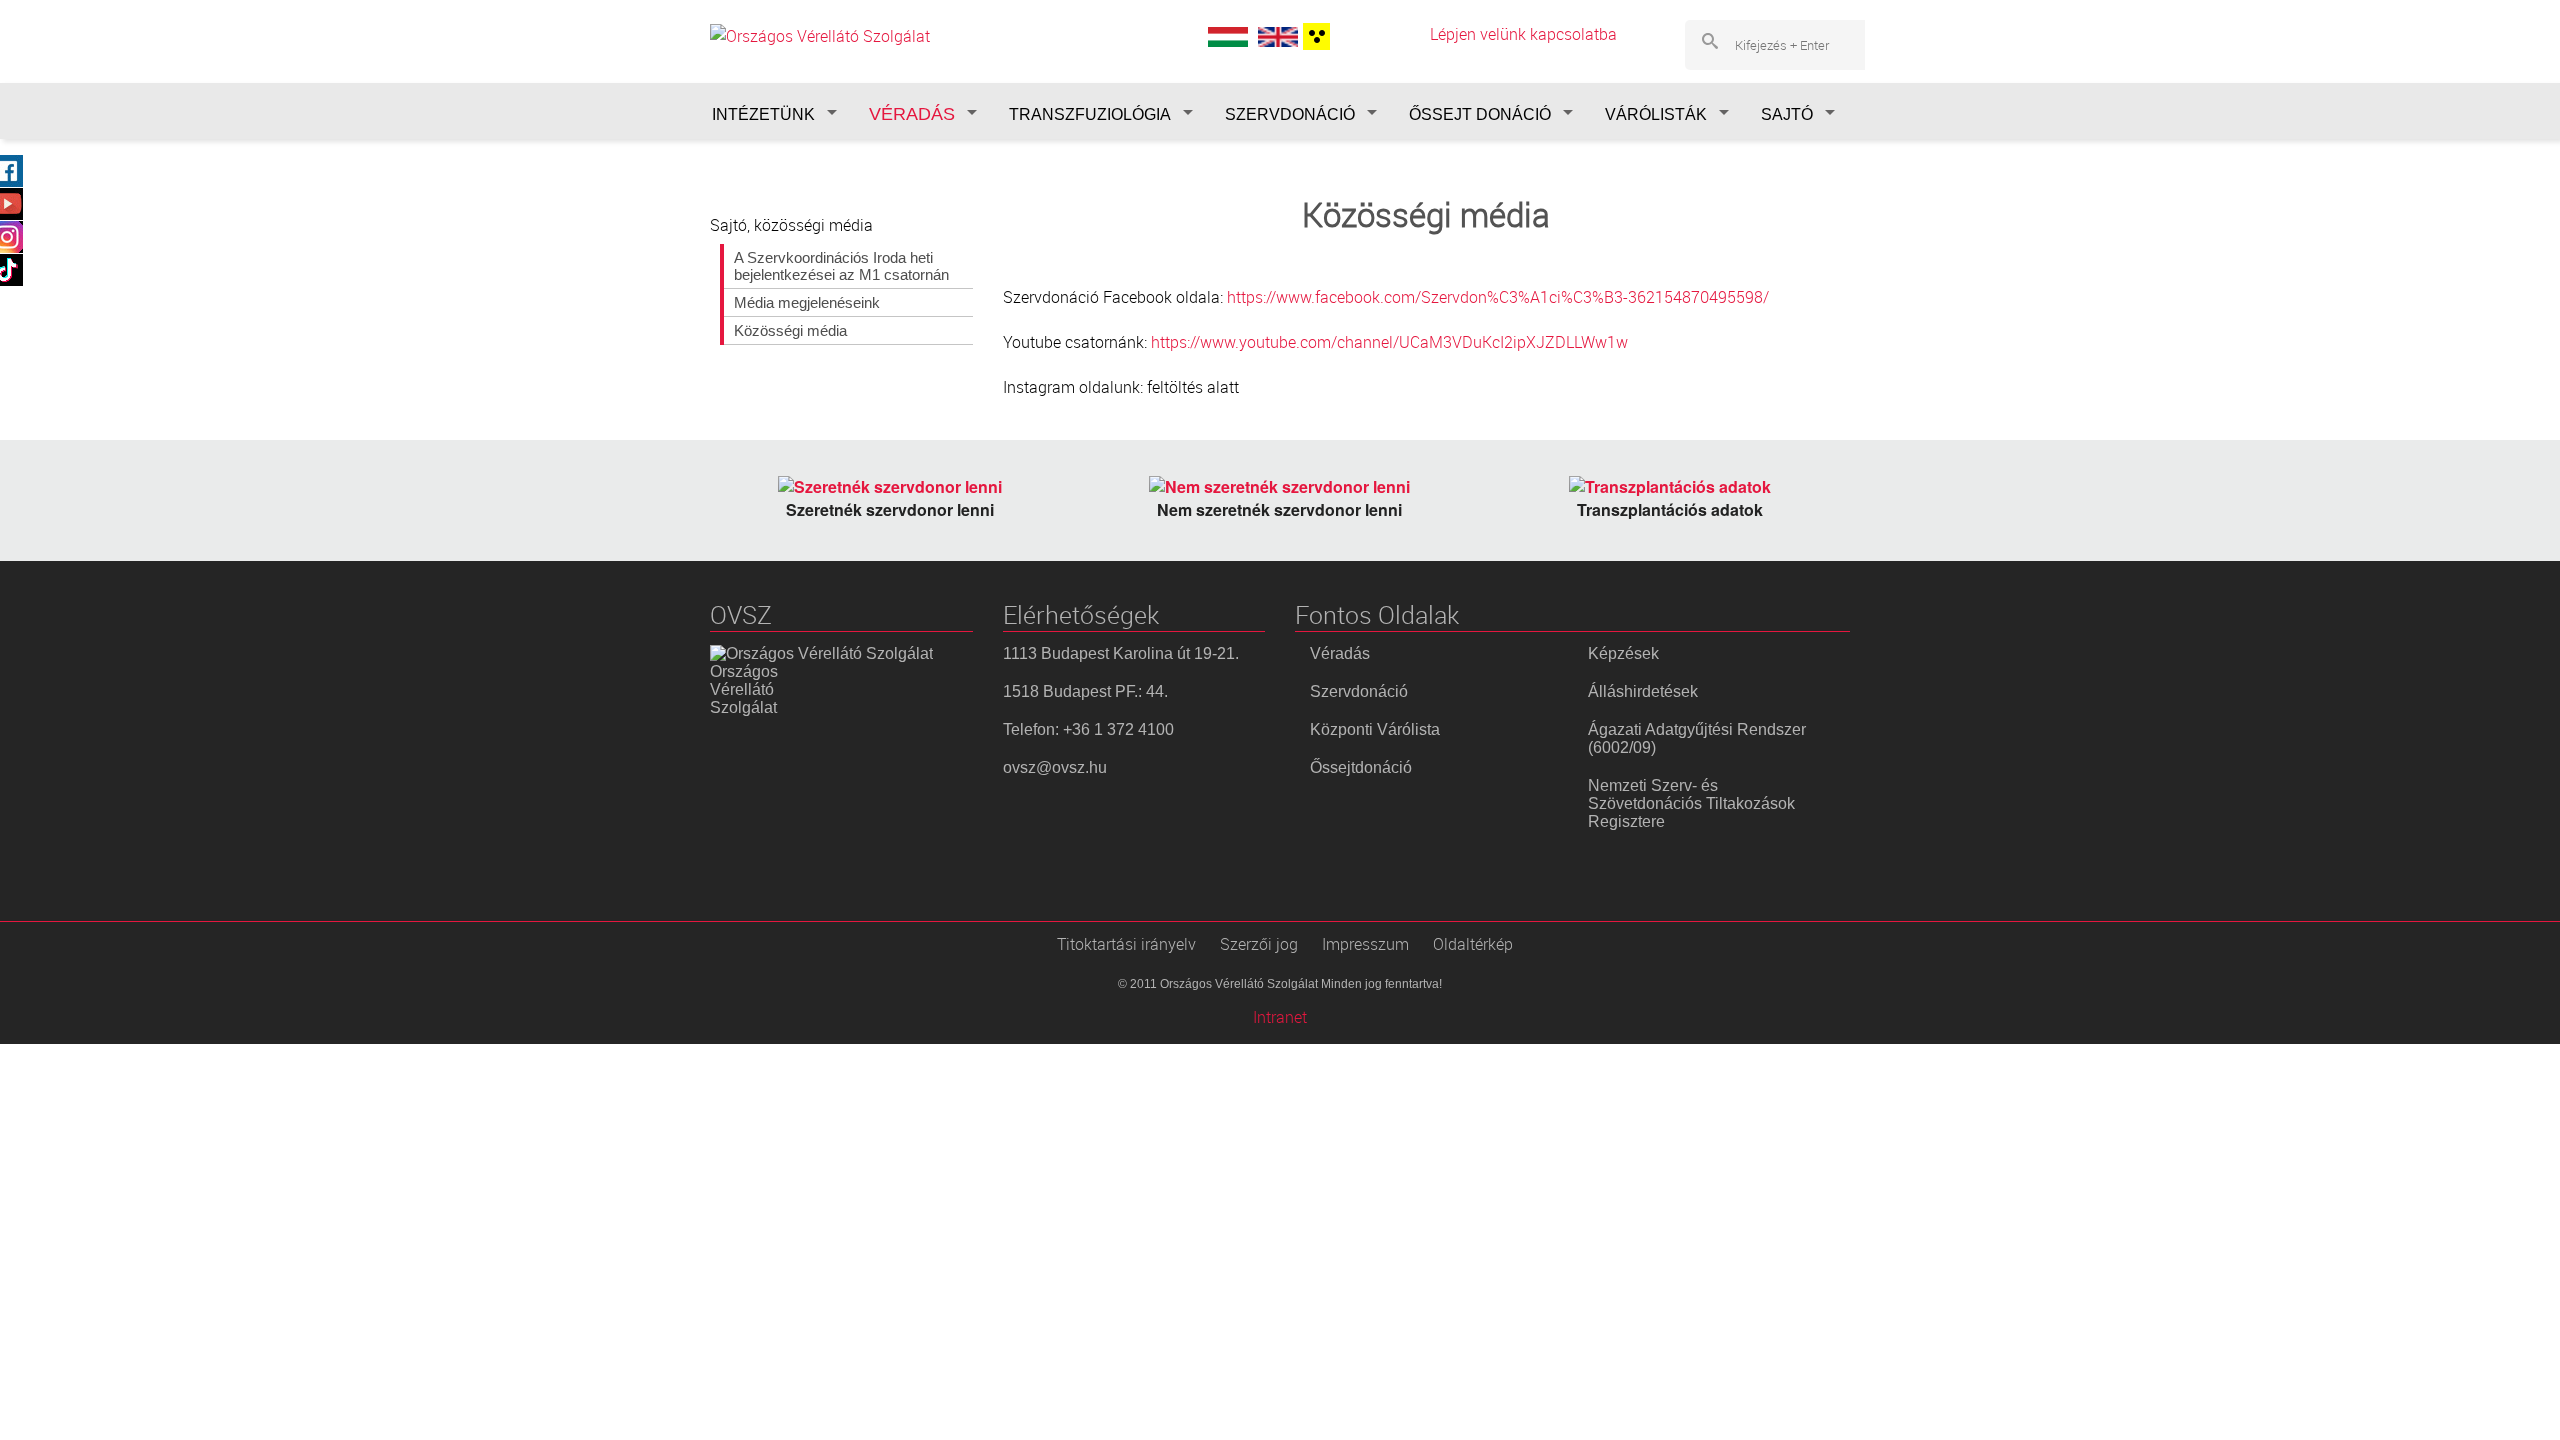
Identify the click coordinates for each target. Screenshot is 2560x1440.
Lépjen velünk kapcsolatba (1523, 34)
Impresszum (1365, 944)
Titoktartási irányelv (1126, 944)
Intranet (1280, 1017)
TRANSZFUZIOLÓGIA (1090, 114)
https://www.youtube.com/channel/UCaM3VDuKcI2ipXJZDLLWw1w (1389, 342)
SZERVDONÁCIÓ (1290, 114)
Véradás (1340, 653)
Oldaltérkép (1473, 944)
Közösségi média (790, 330)
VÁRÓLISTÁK (1656, 114)
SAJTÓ (1787, 114)
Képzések (1623, 653)
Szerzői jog (1259, 944)
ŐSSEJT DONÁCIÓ (1480, 114)
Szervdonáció (1359, 691)
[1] (1314, 36)
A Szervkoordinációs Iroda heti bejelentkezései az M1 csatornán (841, 266)
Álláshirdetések (1643, 691)
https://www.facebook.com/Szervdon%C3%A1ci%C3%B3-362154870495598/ (1498, 297)
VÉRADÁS (912, 114)
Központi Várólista (1375, 729)
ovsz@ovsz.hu (1055, 767)
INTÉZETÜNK (763, 114)
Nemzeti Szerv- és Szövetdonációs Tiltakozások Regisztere (1691, 803)
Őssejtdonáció (1361, 767)
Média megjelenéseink (807, 302)
